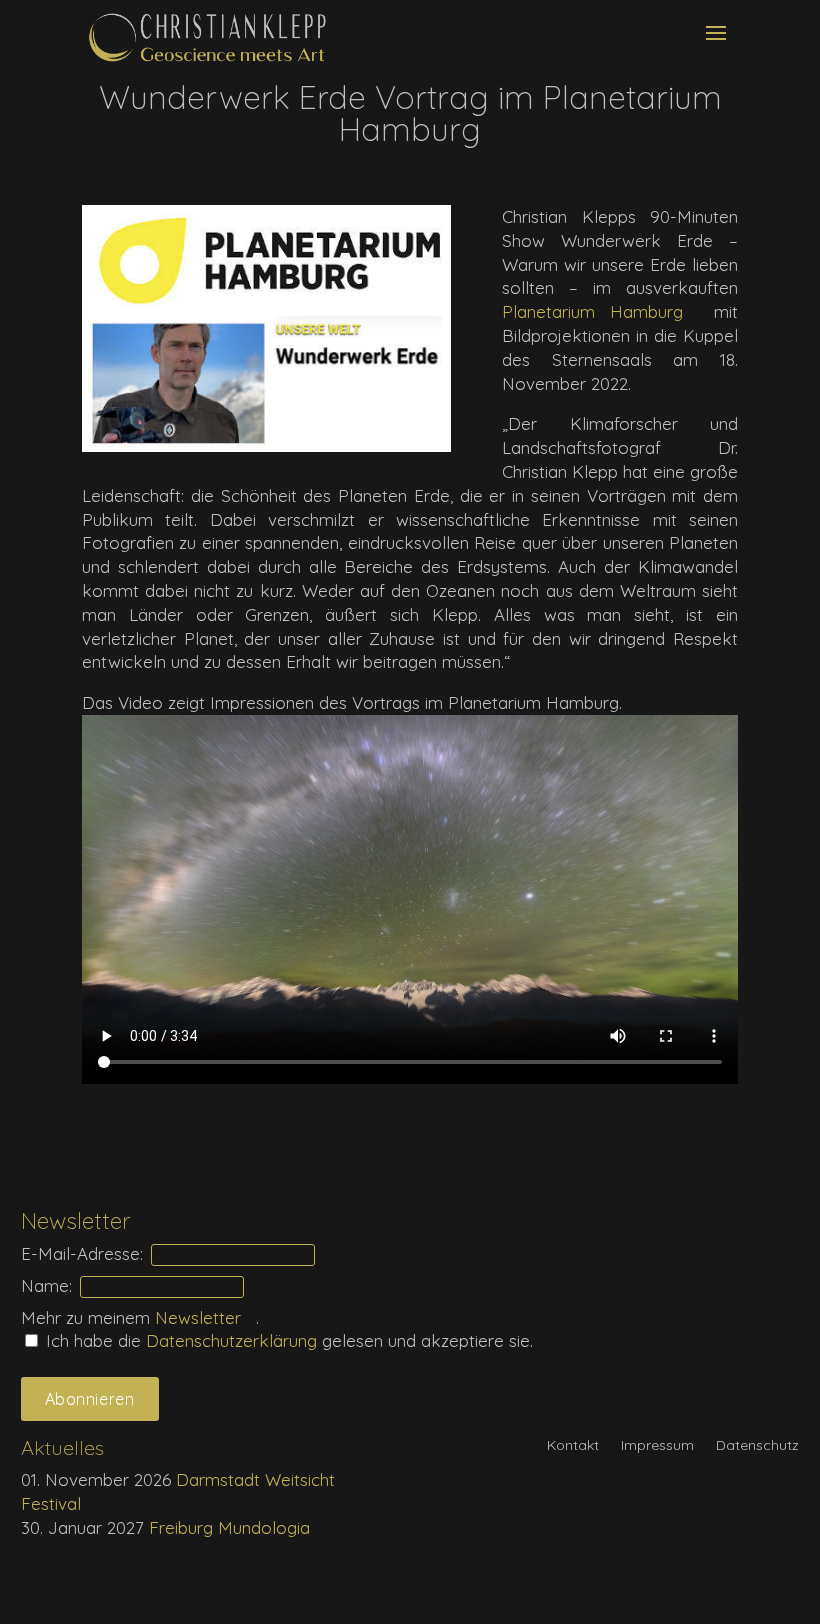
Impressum (657, 1446)
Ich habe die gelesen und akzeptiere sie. (287, 1340)
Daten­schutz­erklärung (234, 1340)
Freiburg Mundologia (229, 1527)
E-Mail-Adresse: (82, 1253)
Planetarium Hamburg (592, 311)
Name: (46, 1285)
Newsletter (198, 1317)
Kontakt (573, 1446)
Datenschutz (757, 1446)
